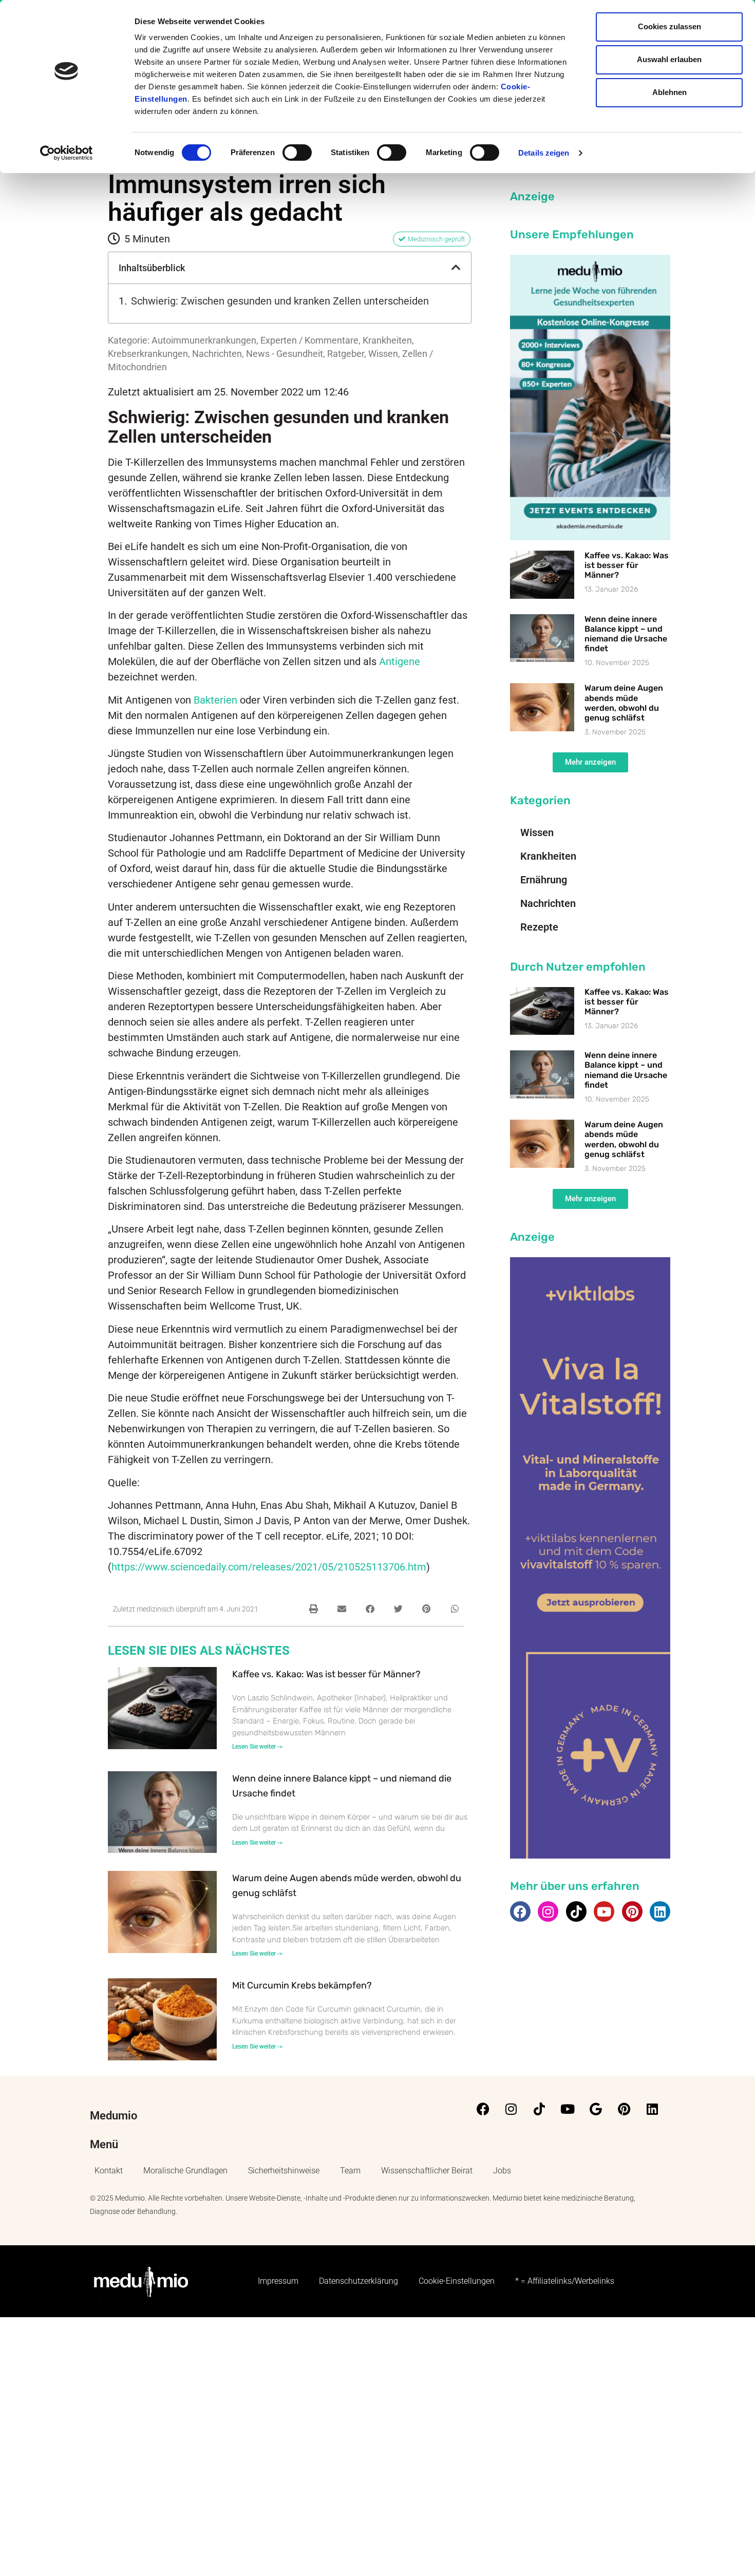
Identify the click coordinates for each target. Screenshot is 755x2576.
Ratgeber (346, 354)
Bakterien (215, 700)
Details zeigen (544, 153)
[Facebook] (520, 1911)
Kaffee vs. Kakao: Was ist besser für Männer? (326, 1674)
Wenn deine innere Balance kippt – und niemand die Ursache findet (626, 634)
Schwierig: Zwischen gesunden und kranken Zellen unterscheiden (280, 301)
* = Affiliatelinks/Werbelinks (565, 2281)
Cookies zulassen (669, 26)
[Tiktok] (576, 1911)
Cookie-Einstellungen (457, 2281)
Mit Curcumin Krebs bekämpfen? (302, 1985)
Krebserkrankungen (148, 354)
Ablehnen (669, 92)
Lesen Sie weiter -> (257, 1747)
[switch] (297, 153)
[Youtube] (604, 1911)
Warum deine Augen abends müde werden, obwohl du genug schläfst (624, 703)
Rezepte (539, 927)
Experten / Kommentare (309, 340)
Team (350, 2171)
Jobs (502, 2171)
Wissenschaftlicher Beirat (427, 2171)
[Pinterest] (632, 1911)
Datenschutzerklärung (358, 2281)
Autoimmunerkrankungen (204, 340)
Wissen (383, 354)
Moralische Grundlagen (185, 2171)
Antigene (400, 661)
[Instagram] (548, 1911)
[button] (456, 268)
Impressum (278, 2281)
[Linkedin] (660, 1911)
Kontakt (109, 2171)
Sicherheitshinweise (284, 2171)
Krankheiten (387, 340)
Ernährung (544, 880)
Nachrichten (217, 354)
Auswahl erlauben (669, 59)
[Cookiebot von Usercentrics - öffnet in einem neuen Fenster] (67, 153)
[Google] (596, 2109)
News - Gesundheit (285, 354)
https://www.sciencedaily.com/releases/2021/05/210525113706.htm (269, 1567)
